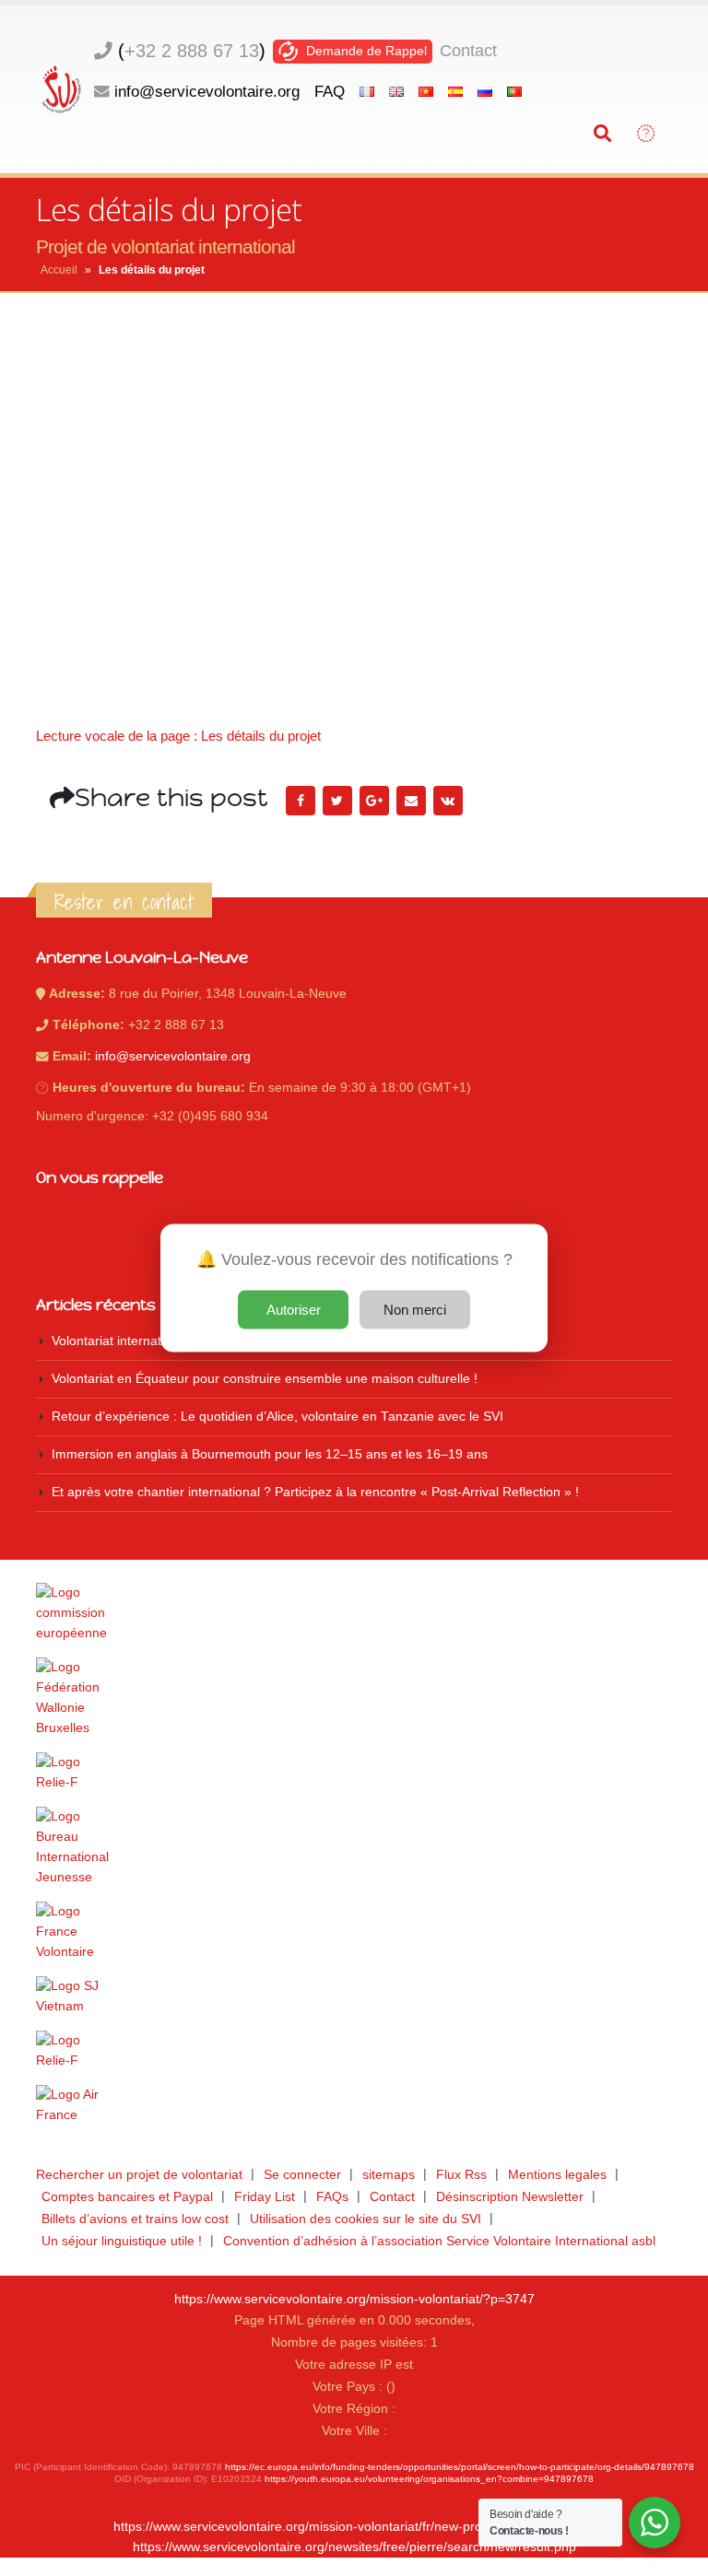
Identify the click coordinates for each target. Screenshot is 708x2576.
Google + (374, 801)
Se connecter (302, 2175)
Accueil (59, 270)
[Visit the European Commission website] (354, 1613)
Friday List (265, 2197)
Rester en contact (124, 902)
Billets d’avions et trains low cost (135, 2219)
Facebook (301, 801)
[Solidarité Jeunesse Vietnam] (354, 1996)
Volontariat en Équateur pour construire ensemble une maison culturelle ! (265, 1379)
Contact (468, 51)
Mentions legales (557, 2175)
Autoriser (294, 1310)
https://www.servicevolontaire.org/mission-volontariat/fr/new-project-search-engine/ (354, 2527)
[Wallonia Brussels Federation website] (354, 1698)
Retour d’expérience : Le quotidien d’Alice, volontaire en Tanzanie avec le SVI (277, 1417)
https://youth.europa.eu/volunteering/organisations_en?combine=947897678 (429, 2479)
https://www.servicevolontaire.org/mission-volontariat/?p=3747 (354, 2299)
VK (448, 801)
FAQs (332, 2197)
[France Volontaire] (354, 1932)
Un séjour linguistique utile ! (122, 2241)
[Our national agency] (354, 1847)
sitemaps (389, 2175)
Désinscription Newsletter (510, 2197)
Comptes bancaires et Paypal (127, 2197)
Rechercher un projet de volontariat (139, 2175)
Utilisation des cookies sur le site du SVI (366, 2219)
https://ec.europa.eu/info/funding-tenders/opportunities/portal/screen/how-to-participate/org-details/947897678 (460, 2467)
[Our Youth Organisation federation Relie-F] (354, 1773)
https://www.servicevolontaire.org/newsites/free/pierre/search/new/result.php (354, 2547)
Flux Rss (461, 2175)
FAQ (330, 91)
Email (411, 801)
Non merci (415, 1310)
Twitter (337, 801)
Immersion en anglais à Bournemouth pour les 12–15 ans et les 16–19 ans (270, 1454)
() (192, 51)
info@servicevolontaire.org (207, 91)
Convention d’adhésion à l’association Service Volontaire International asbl (439, 2241)
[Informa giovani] (354, 2051)
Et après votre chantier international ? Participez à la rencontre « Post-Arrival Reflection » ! (315, 1492)
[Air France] (354, 2105)
